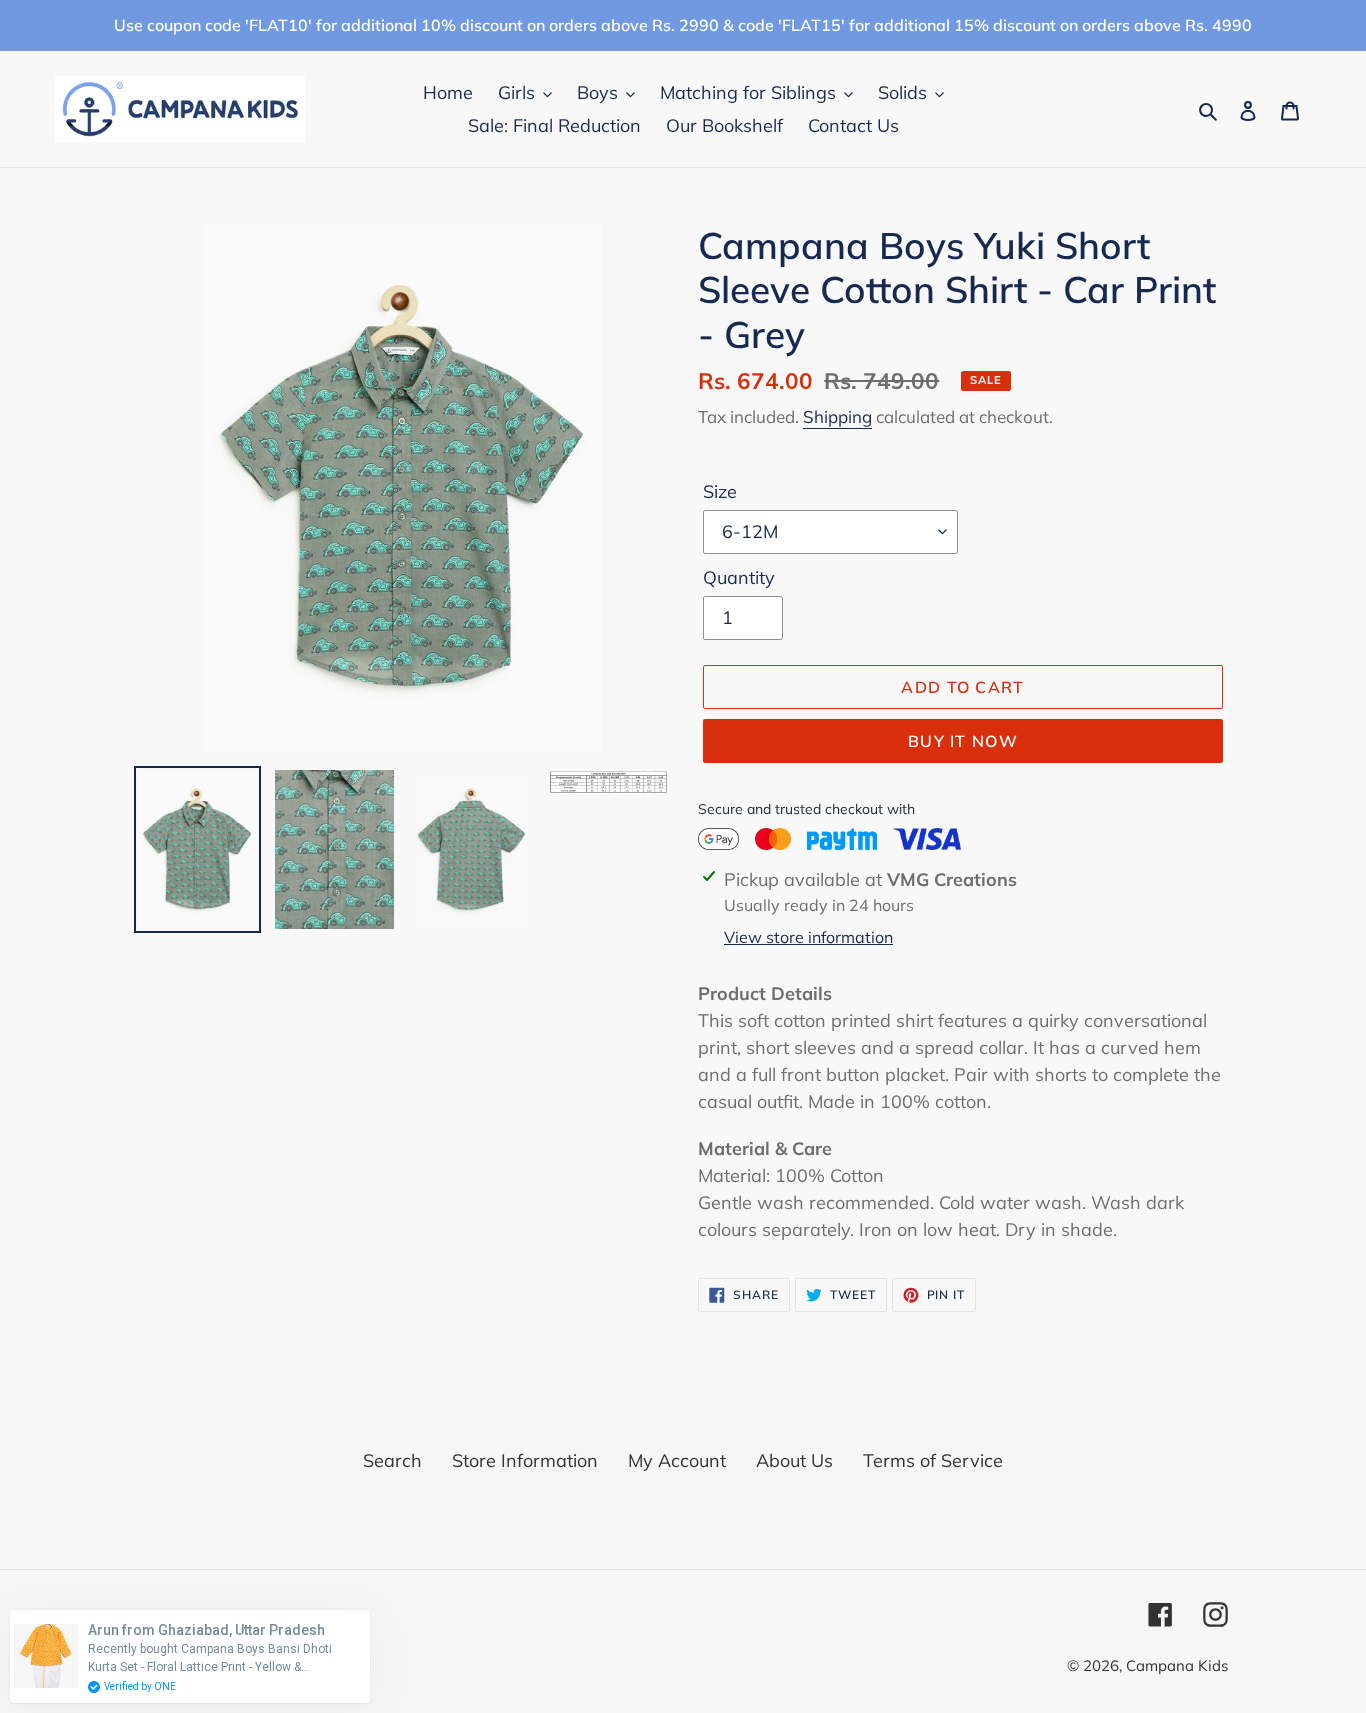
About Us (794, 1460)
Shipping (837, 416)
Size (720, 491)
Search (392, 1460)
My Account (677, 1460)
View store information (808, 937)
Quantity (739, 577)
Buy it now (963, 741)
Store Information (525, 1460)
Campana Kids (1177, 1665)
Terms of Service (933, 1460)
